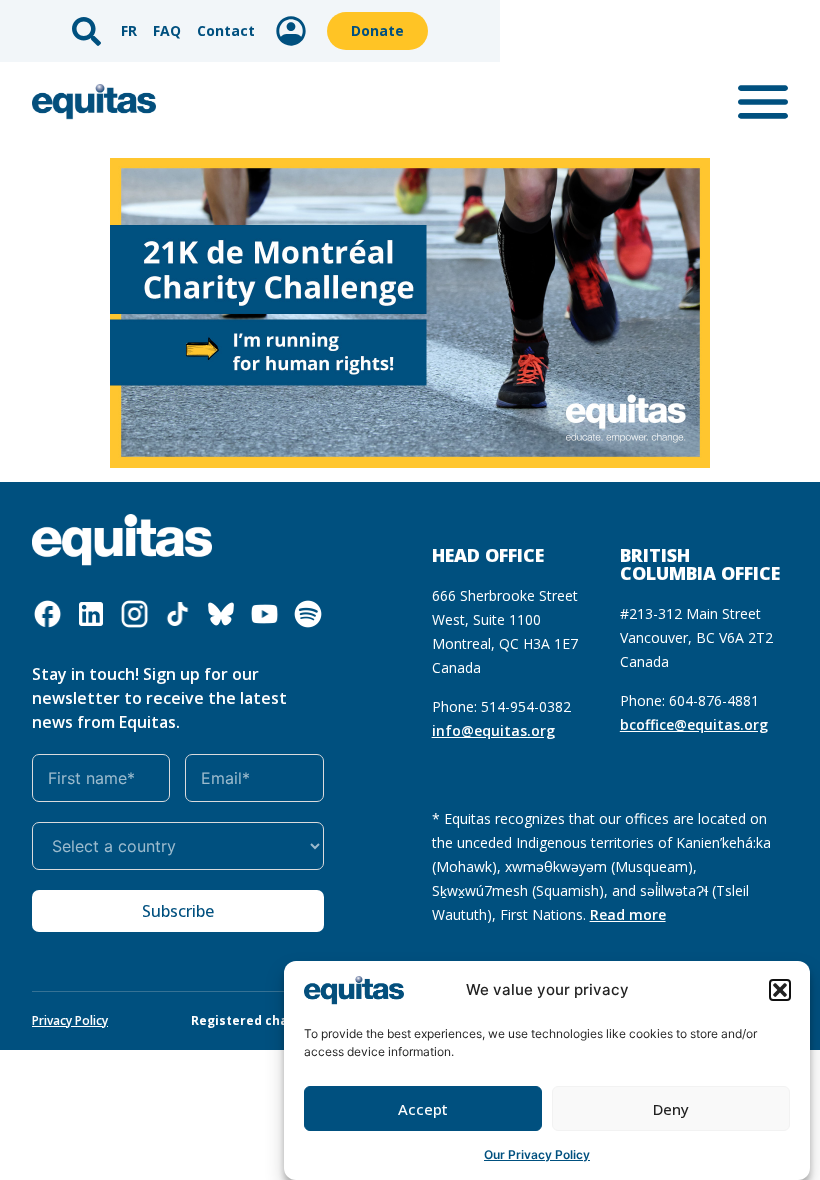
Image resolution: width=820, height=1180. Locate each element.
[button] (780, 990)
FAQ (167, 30)
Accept (423, 1109)
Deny (671, 1109)
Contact (226, 30)
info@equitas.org (493, 730)
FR (129, 30)
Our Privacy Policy (537, 1154)
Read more (628, 914)
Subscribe (178, 911)
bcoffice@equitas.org (694, 724)
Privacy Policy (70, 1020)
